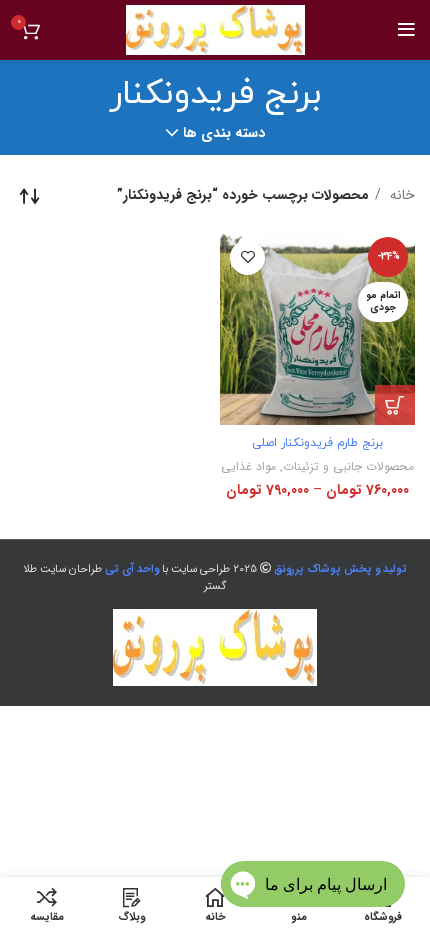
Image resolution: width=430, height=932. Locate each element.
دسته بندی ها (224, 133)
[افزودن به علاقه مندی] (247, 257)
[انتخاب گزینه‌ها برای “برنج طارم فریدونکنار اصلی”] (395, 405)
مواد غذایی (248, 466)
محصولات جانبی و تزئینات (348, 466)
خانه (400, 195)
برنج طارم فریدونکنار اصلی (317, 443)
